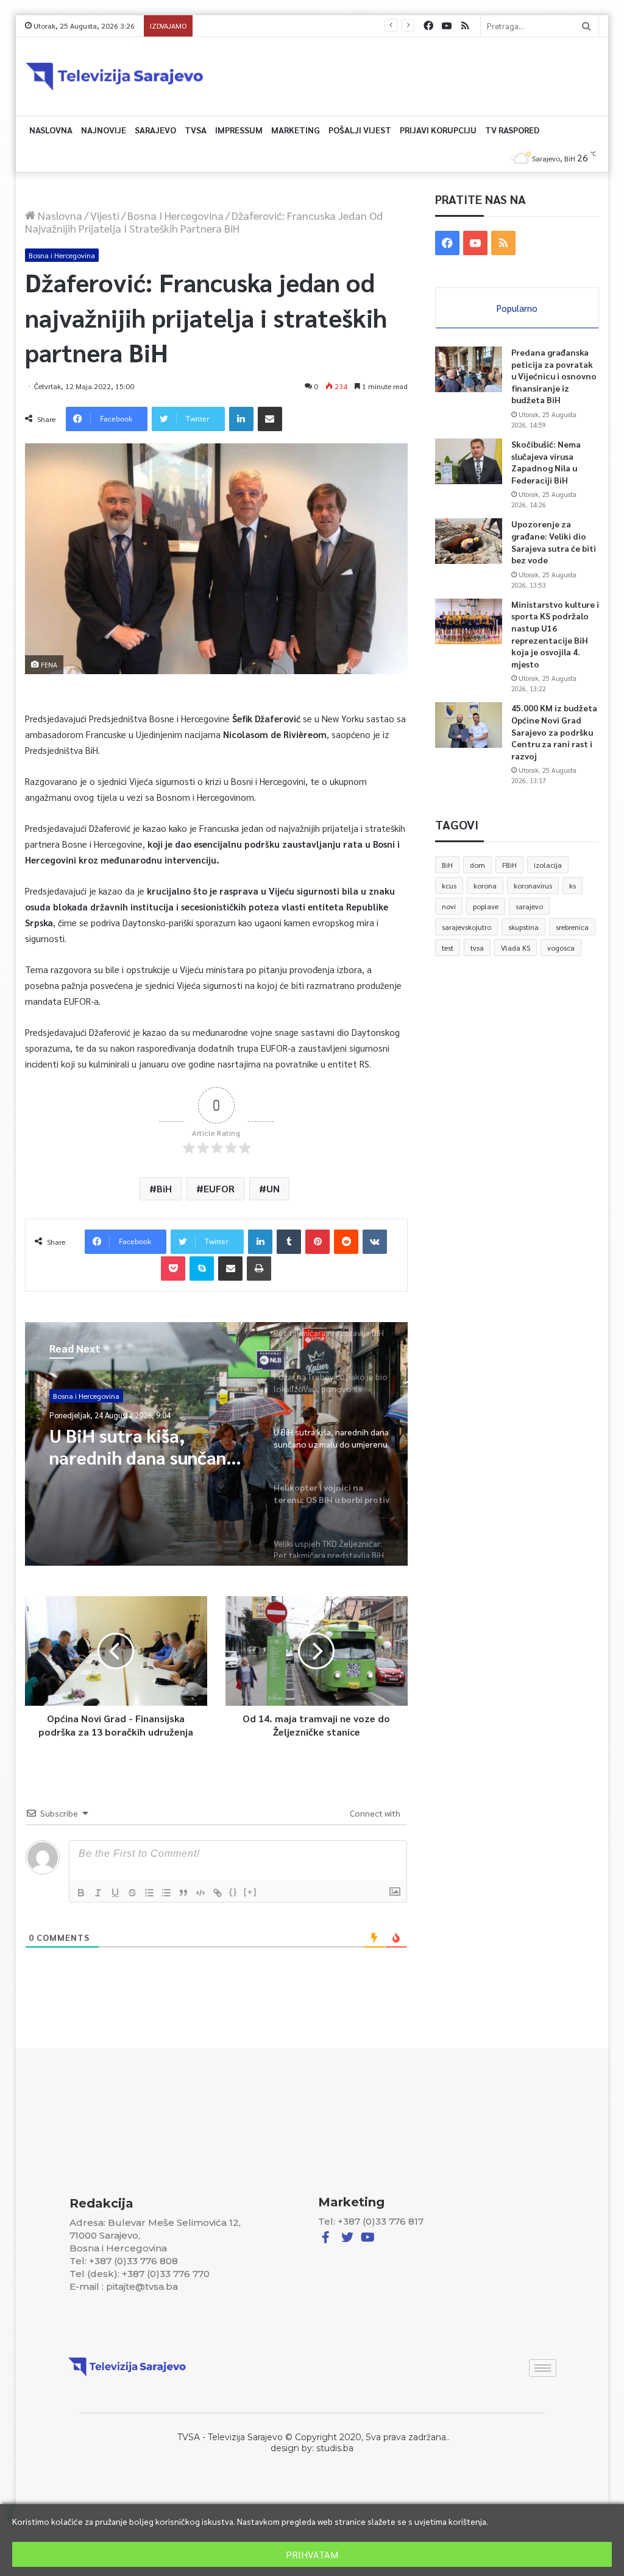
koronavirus (533, 885)
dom (477, 865)
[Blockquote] (183, 1893)
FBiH (509, 865)
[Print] (259, 1269)
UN (273, 1188)
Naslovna (51, 130)
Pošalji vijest (360, 130)
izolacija (548, 865)
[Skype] (202, 1269)
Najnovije (104, 130)
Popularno (517, 308)
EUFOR (219, 1188)
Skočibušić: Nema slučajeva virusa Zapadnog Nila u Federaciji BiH (546, 462)
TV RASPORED (512, 130)
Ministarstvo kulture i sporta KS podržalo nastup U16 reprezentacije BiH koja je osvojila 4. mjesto (364, 26)
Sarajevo (155, 130)
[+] (250, 1892)
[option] (217, 1444)
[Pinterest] (317, 1242)
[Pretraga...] (586, 26)
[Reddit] (346, 1242)
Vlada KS (516, 948)
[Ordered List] (149, 1893)
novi (449, 906)
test (448, 948)
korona (485, 885)
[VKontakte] (375, 1242)
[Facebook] (428, 26)
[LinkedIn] (241, 419)
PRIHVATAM (312, 2554)
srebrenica (572, 927)
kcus (449, 885)
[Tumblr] (289, 1242)
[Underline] (115, 1893)
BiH (164, 1188)
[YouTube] (447, 26)
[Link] (218, 1893)
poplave (486, 906)
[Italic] (98, 1893)
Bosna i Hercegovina (175, 215)
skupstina (523, 927)
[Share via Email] (270, 419)
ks (573, 885)
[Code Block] (200, 1893)
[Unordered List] (166, 1893)
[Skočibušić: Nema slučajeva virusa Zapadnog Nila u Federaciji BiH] (469, 461)
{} (233, 1892)
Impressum (239, 130)
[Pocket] (173, 1269)
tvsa (477, 948)
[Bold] (81, 1893)
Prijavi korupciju (438, 130)
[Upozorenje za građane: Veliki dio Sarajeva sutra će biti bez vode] (469, 541)
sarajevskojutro (466, 927)
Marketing (296, 130)
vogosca (561, 948)
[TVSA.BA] (115, 76)
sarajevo (529, 906)
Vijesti (105, 215)
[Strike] (132, 1893)
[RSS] (465, 26)
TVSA (196, 130)
